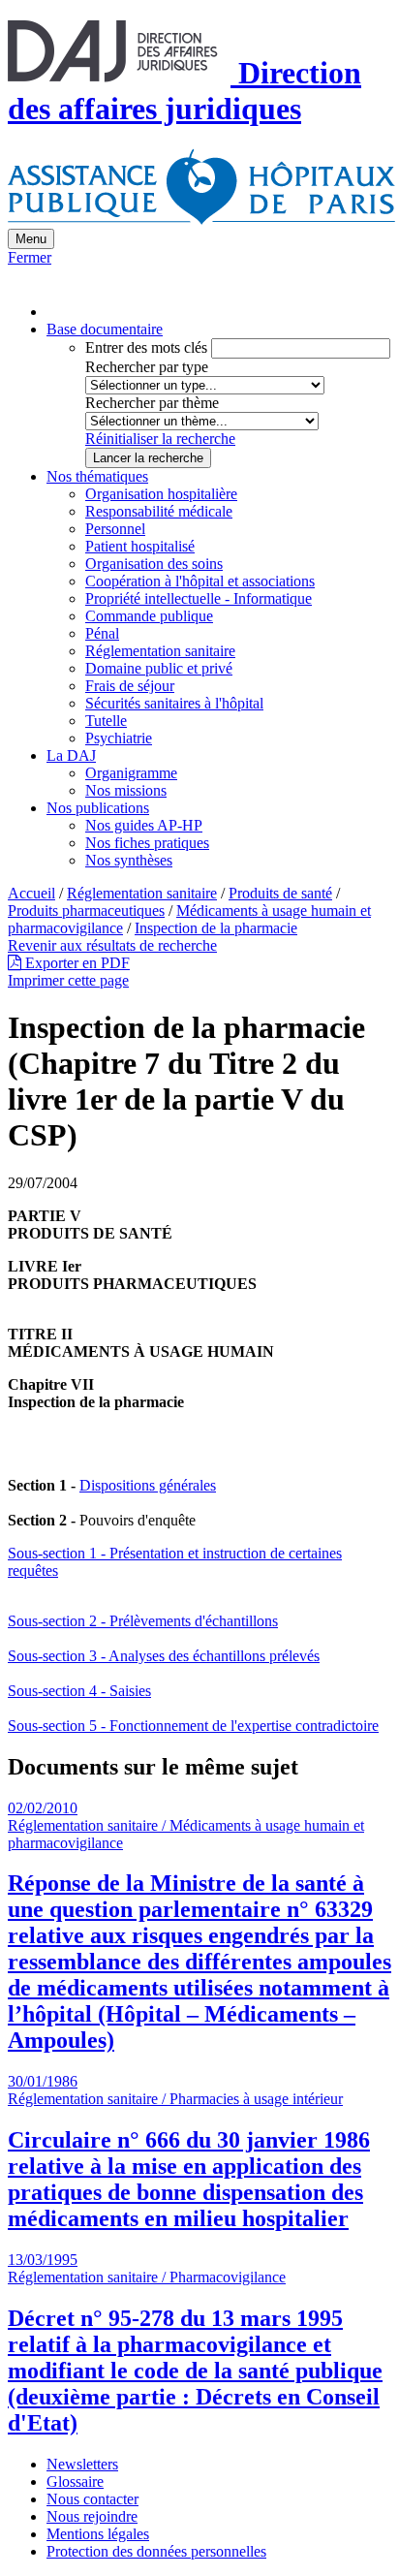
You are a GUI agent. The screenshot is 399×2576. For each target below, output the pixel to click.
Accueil (31, 893)
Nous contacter (92, 2499)
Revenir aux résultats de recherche (112, 945)
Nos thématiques (97, 476)
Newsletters (82, 2464)
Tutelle (106, 721)
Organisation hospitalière (161, 494)
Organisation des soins (154, 564)
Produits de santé (280, 893)
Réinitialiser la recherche (160, 439)
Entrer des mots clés (146, 347)
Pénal (102, 633)
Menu (31, 239)
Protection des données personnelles (156, 2551)
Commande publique (149, 616)
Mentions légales (98, 2534)
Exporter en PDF (76, 963)
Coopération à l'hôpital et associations (200, 581)
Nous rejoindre (92, 2516)
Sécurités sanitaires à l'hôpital (174, 703)
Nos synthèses (129, 860)
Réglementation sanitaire (160, 651)
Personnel (115, 529)
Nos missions (126, 790)
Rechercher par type (147, 367)
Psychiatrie (119, 738)
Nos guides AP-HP (144, 825)
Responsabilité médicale (159, 511)
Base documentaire (105, 329)
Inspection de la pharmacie (216, 928)
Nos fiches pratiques (147, 843)
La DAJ (71, 755)
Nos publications (98, 808)
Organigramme (131, 773)
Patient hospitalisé (140, 546)
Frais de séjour (130, 686)
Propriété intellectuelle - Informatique (199, 598)
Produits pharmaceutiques (86, 911)
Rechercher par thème (152, 403)
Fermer (30, 257)
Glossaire (75, 2482)
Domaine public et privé (159, 668)
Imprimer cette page (68, 980)
